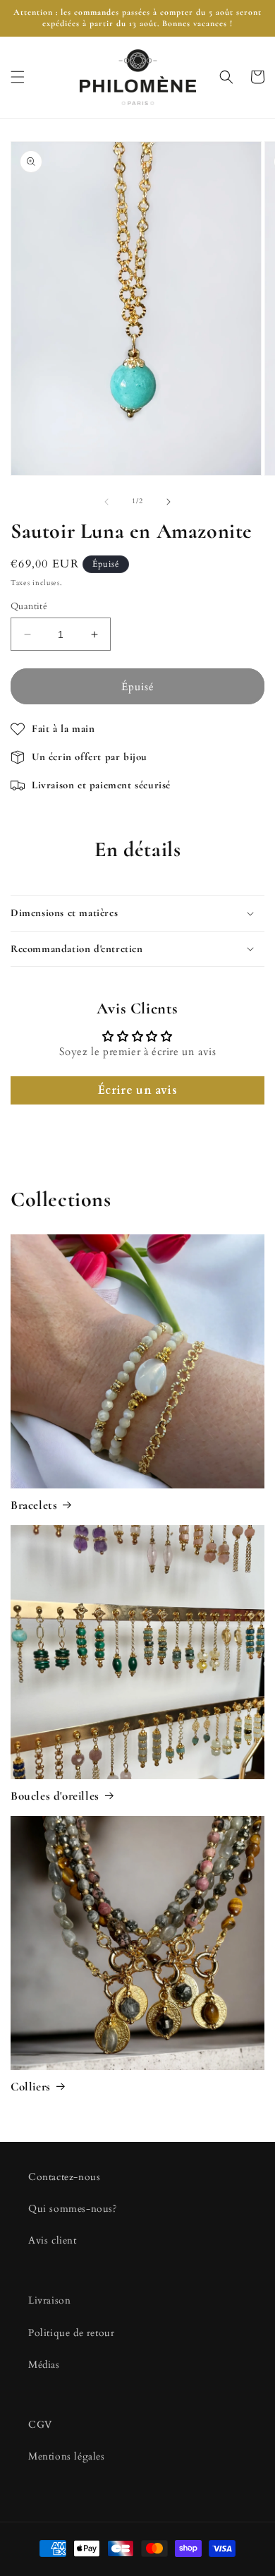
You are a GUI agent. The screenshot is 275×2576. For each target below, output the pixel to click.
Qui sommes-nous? (73, 2209)
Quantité (29, 606)
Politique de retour (71, 2333)
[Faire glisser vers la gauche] (106, 502)
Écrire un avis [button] (137, 1090)
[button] (18, 77)
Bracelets (34, 1505)
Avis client (53, 2240)
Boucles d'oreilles (55, 1796)
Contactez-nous (64, 2177)
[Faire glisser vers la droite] (169, 502)
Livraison (49, 2300)
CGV (40, 2425)
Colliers (31, 2087)
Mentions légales (67, 2456)
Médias (44, 2365)
